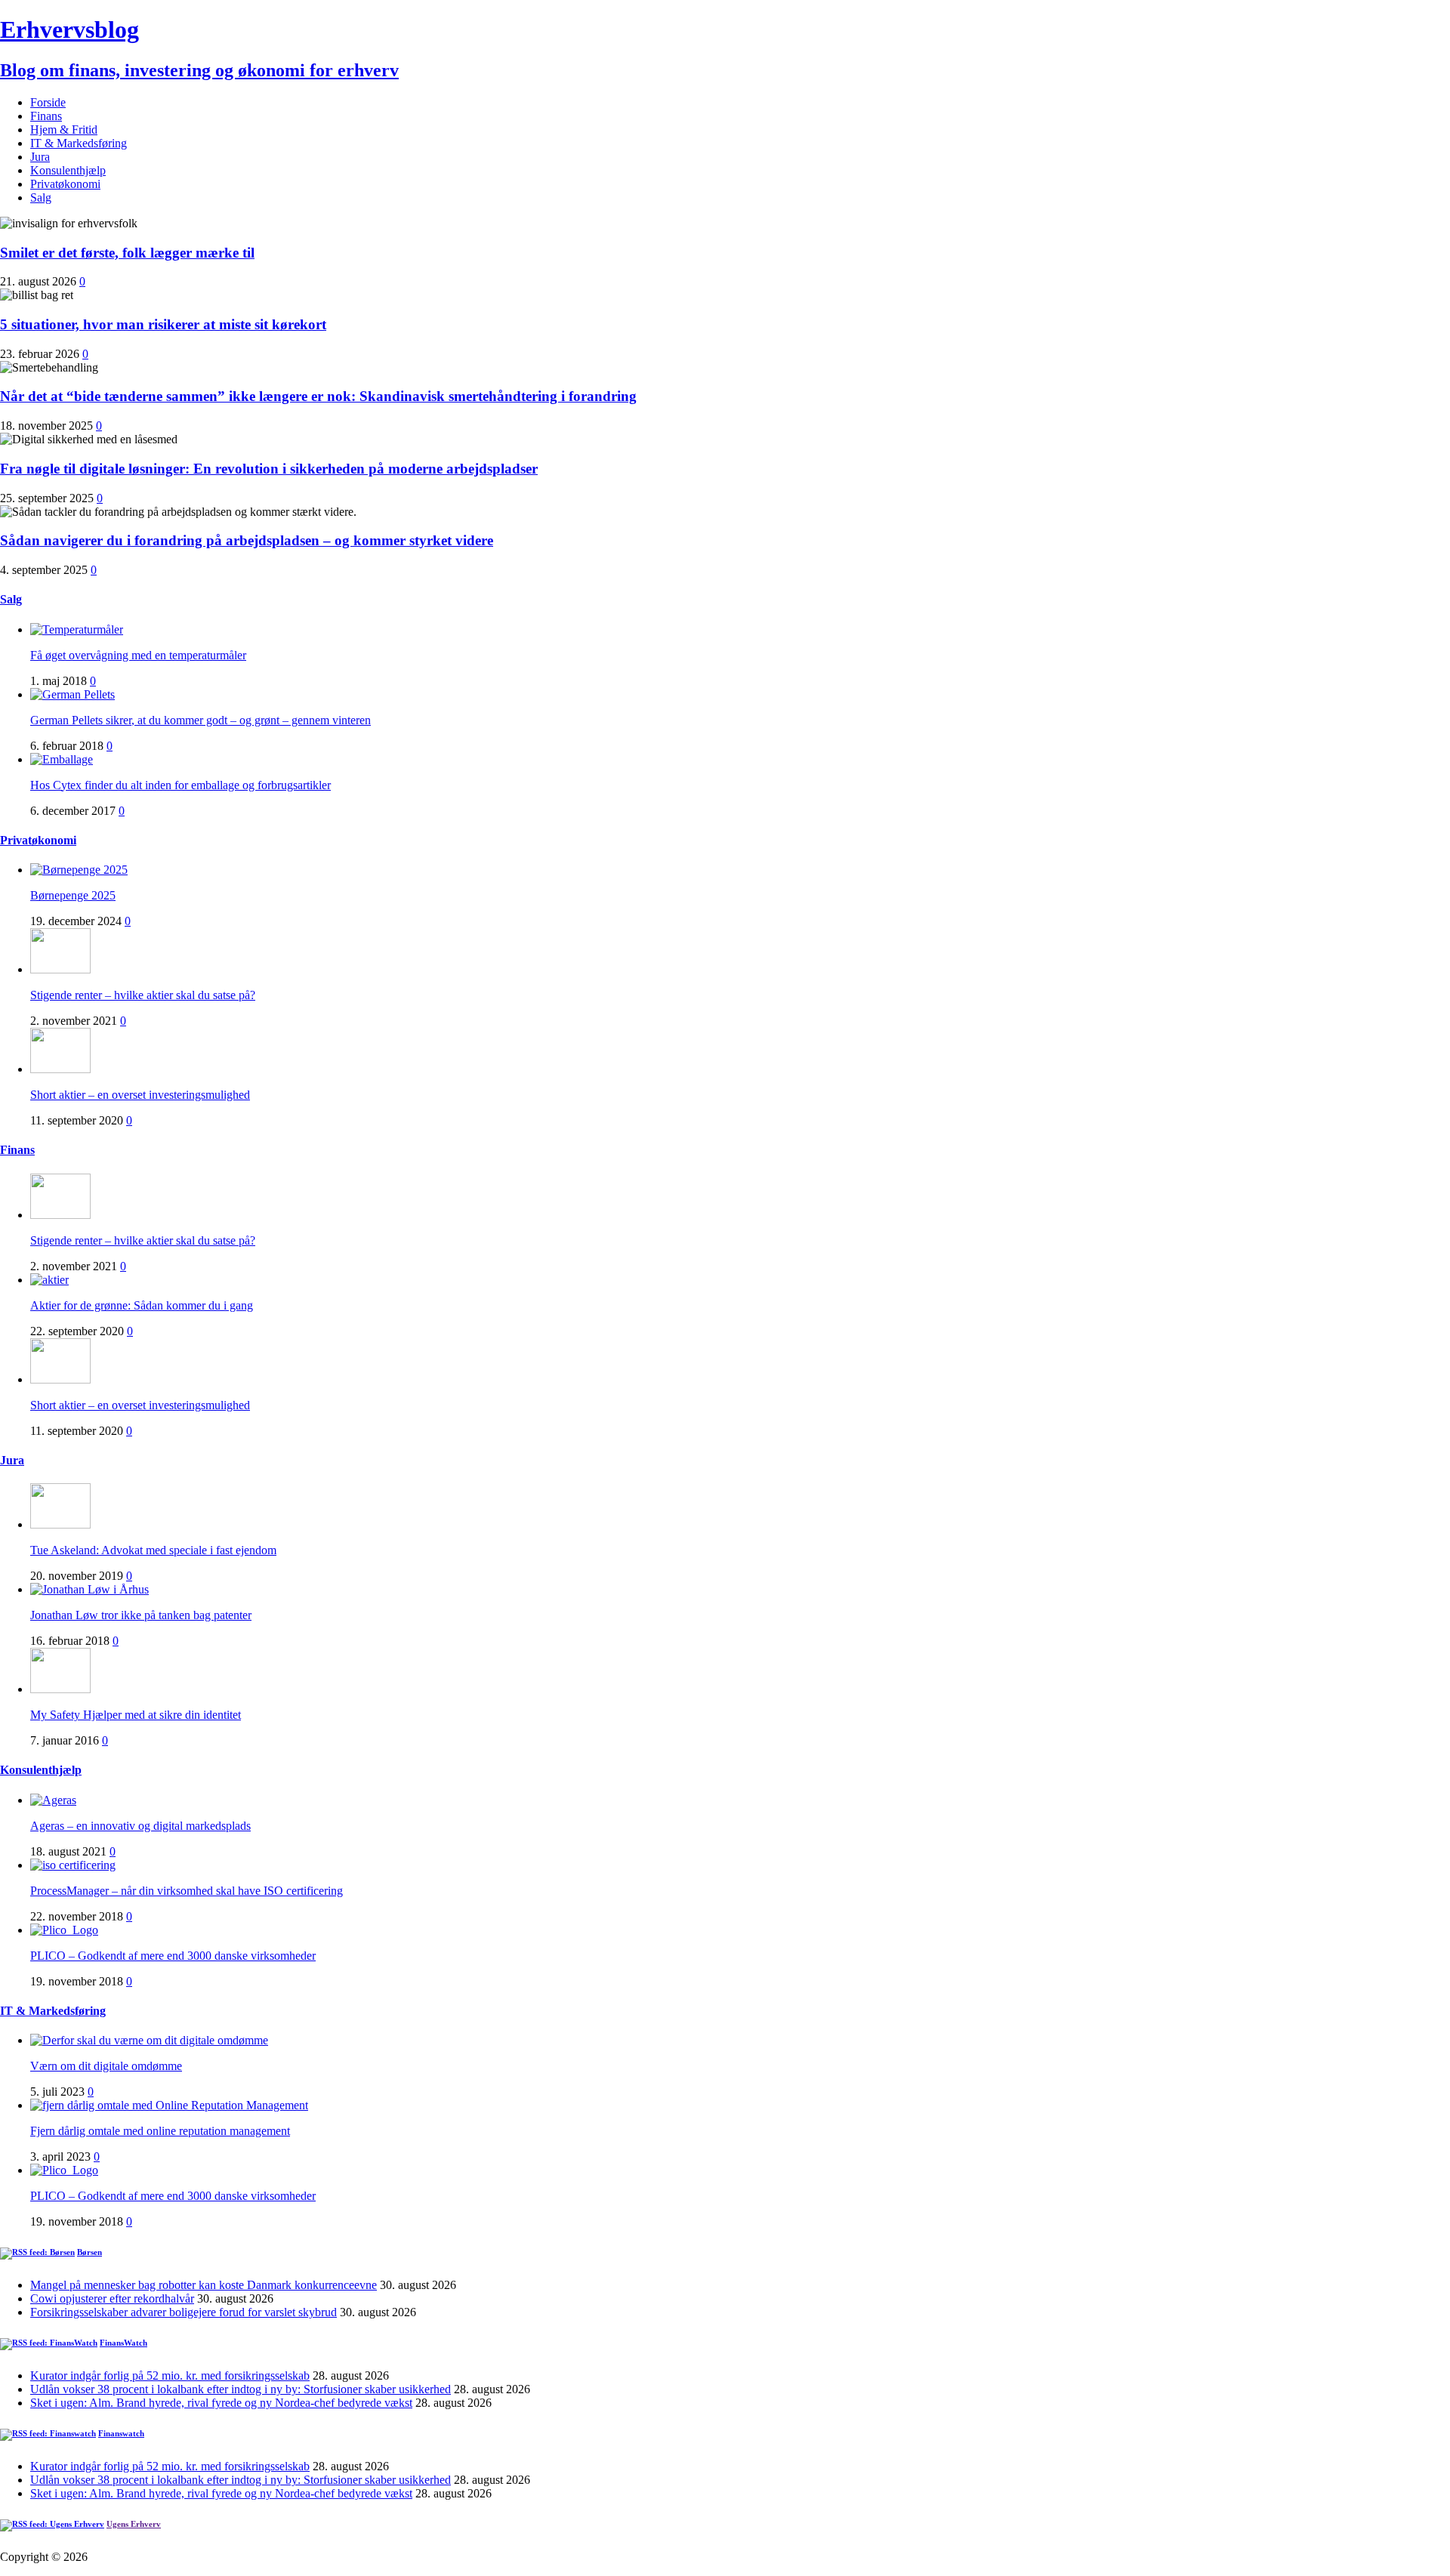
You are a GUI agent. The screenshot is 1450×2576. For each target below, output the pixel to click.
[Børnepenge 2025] (79, 870)
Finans (46, 116)
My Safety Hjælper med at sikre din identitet (136, 1715)
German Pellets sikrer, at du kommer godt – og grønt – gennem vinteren (201, 720)
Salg (41, 197)
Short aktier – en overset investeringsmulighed (140, 1095)
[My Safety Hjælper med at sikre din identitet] (60, 1689)
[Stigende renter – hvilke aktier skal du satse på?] (60, 969)
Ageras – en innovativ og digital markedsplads (140, 1826)
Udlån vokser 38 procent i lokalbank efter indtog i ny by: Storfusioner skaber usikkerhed (241, 2389)
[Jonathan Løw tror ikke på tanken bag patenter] (89, 1589)
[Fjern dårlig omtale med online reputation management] (169, 2105)
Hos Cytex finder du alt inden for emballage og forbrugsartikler (180, 785)
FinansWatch (123, 2343)
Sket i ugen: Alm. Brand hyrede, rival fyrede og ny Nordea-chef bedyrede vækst (221, 2403)
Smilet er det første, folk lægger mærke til (127, 253)
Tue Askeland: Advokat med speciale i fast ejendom (153, 1550)
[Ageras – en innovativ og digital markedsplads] (53, 1800)
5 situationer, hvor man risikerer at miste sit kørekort (163, 324)
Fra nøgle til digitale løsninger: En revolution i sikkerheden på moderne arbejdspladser (269, 469)
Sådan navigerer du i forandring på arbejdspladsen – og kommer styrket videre (247, 540)
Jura (40, 157)
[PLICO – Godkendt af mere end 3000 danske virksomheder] (64, 1930)
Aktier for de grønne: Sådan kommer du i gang (142, 1305)
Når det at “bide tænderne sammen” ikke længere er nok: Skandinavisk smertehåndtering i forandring (318, 396)
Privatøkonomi (65, 184)
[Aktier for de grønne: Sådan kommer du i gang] (49, 1280)
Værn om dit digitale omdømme (106, 2066)
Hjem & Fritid (64, 130)
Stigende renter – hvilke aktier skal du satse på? (143, 995)
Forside (48, 102)
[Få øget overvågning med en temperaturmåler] (77, 629)
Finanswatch (121, 2433)
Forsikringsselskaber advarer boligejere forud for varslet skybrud (184, 2312)
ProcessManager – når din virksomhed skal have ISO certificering (187, 1891)
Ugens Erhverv (134, 2524)
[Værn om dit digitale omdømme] (149, 2040)
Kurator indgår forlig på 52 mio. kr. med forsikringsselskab (170, 2375)
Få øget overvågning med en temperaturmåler (138, 655)
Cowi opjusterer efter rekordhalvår (112, 2298)
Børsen (89, 2252)
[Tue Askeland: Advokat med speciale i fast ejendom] (60, 1524)
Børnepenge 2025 (73, 895)
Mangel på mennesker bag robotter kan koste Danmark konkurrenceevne (204, 2285)
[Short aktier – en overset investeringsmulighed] (60, 1069)
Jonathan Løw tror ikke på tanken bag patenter (141, 1615)
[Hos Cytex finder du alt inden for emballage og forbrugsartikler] (62, 759)
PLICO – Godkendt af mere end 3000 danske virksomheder (173, 1956)
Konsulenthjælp (68, 170)
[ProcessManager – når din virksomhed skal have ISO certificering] (73, 1865)
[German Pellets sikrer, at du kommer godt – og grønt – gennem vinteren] (72, 694)
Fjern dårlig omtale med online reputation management (160, 2131)
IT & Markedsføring (79, 143)
